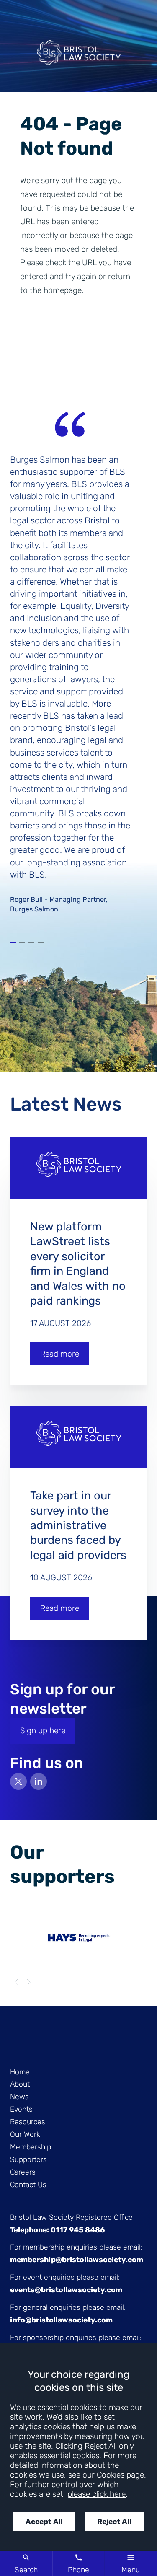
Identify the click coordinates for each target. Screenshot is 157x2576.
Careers (23, 2172)
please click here (97, 2494)
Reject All (114, 2522)
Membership (31, 2147)
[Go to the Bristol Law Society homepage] (78, 56)
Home (20, 2072)
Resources (28, 2122)
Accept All (44, 2522)
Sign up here (43, 1731)
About (20, 2084)
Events (21, 2109)
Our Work (25, 2134)
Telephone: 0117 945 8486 (57, 2230)
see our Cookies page (106, 2475)
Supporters (28, 2159)
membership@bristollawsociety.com (77, 2260)
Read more (60, 1354)
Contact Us (28, 2185)
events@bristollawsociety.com (66, 2290)
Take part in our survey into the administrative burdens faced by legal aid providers (78, 1525)
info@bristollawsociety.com (61, 2320)
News (19, 2097)
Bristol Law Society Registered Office (71, 2217)
